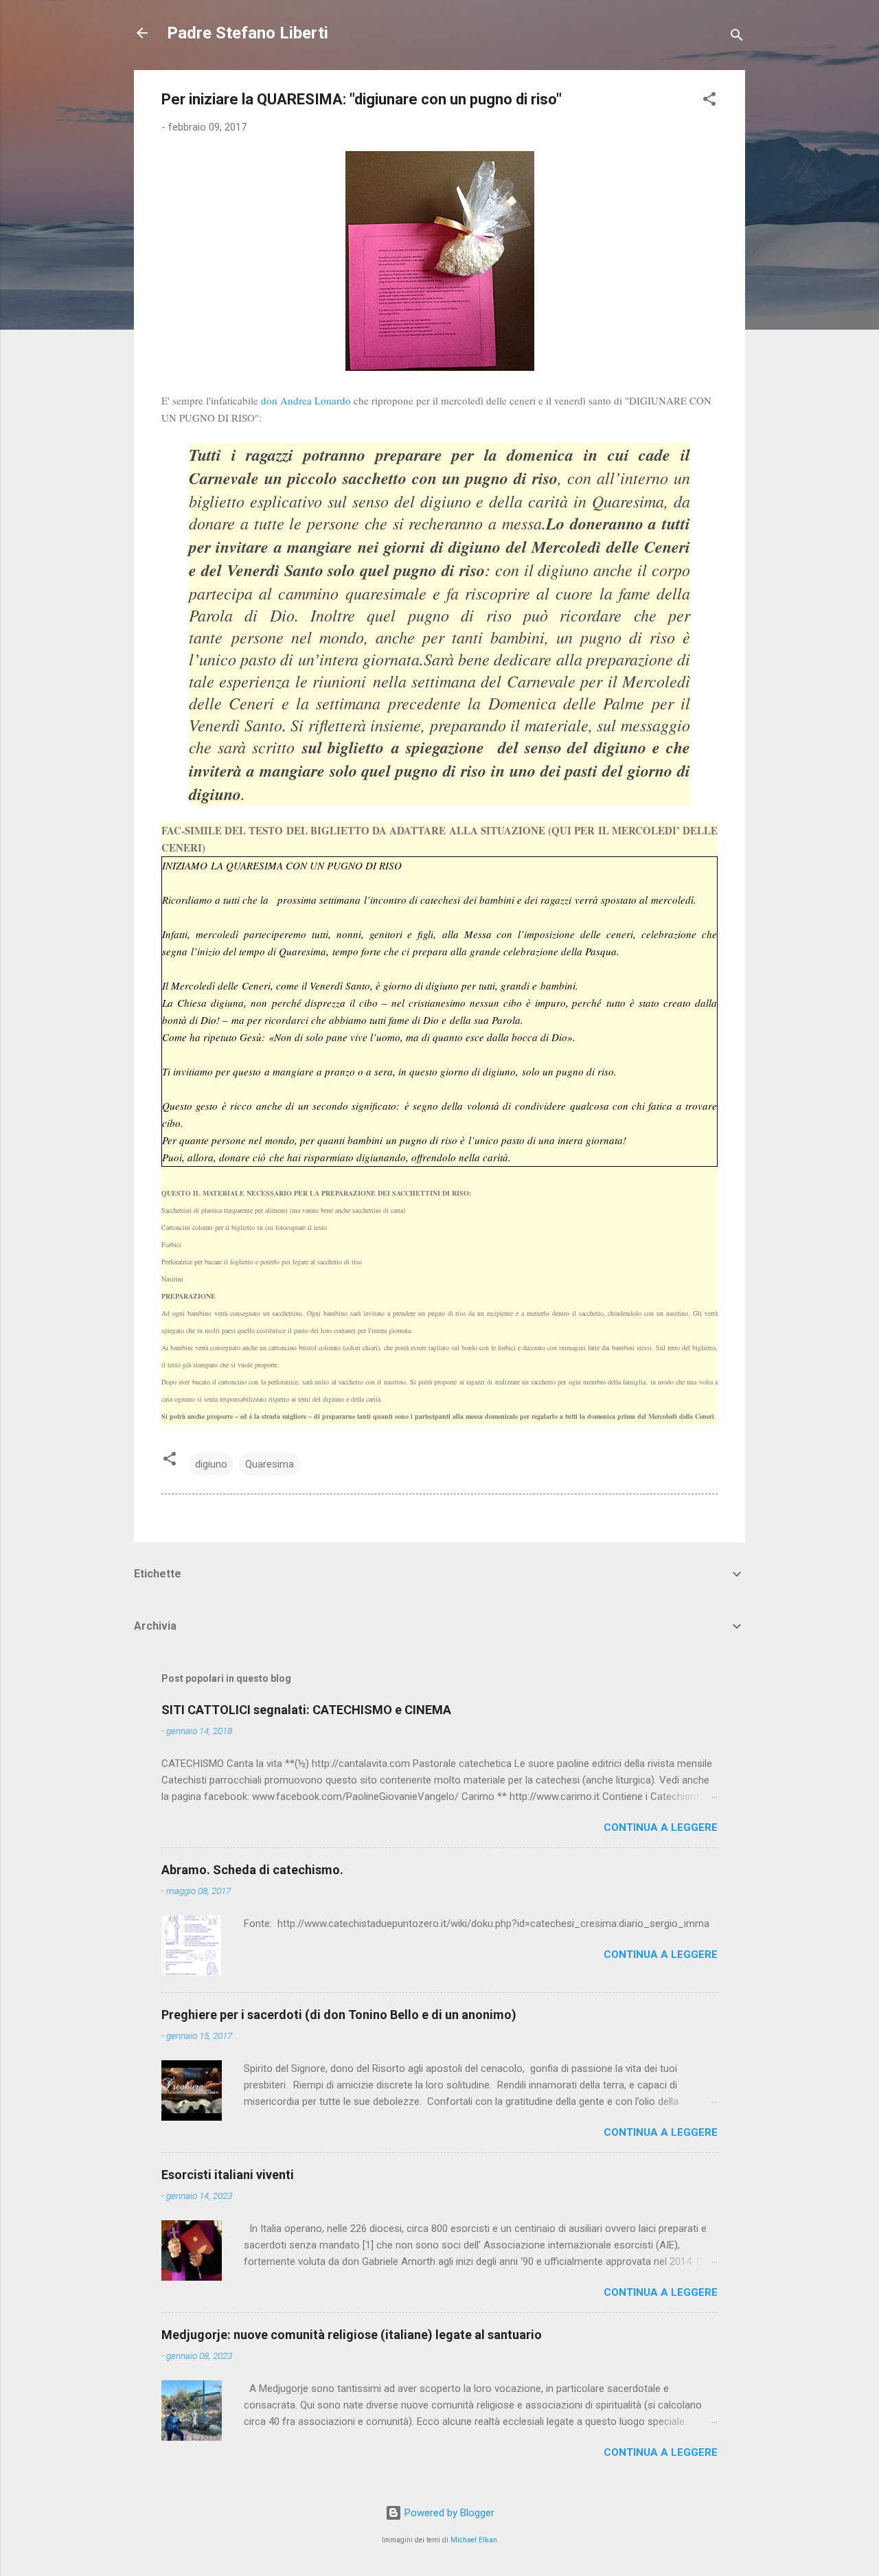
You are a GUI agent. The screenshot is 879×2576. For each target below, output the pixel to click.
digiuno (211, 1464)
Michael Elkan (474, 2540)
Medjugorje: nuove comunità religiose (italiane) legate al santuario (352, 2335)
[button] (709, 101)
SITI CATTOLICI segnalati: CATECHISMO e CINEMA (306, 1710)
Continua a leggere (661, 1827)
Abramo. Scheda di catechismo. (252, 1870)
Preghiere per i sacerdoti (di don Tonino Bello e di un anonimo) (339, 2015)
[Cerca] (737, 37)
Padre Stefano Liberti (248, 33)
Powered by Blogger (448, 2513)
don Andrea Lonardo (306, 400)
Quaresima (270, 1464)
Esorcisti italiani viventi (228, 2175)
